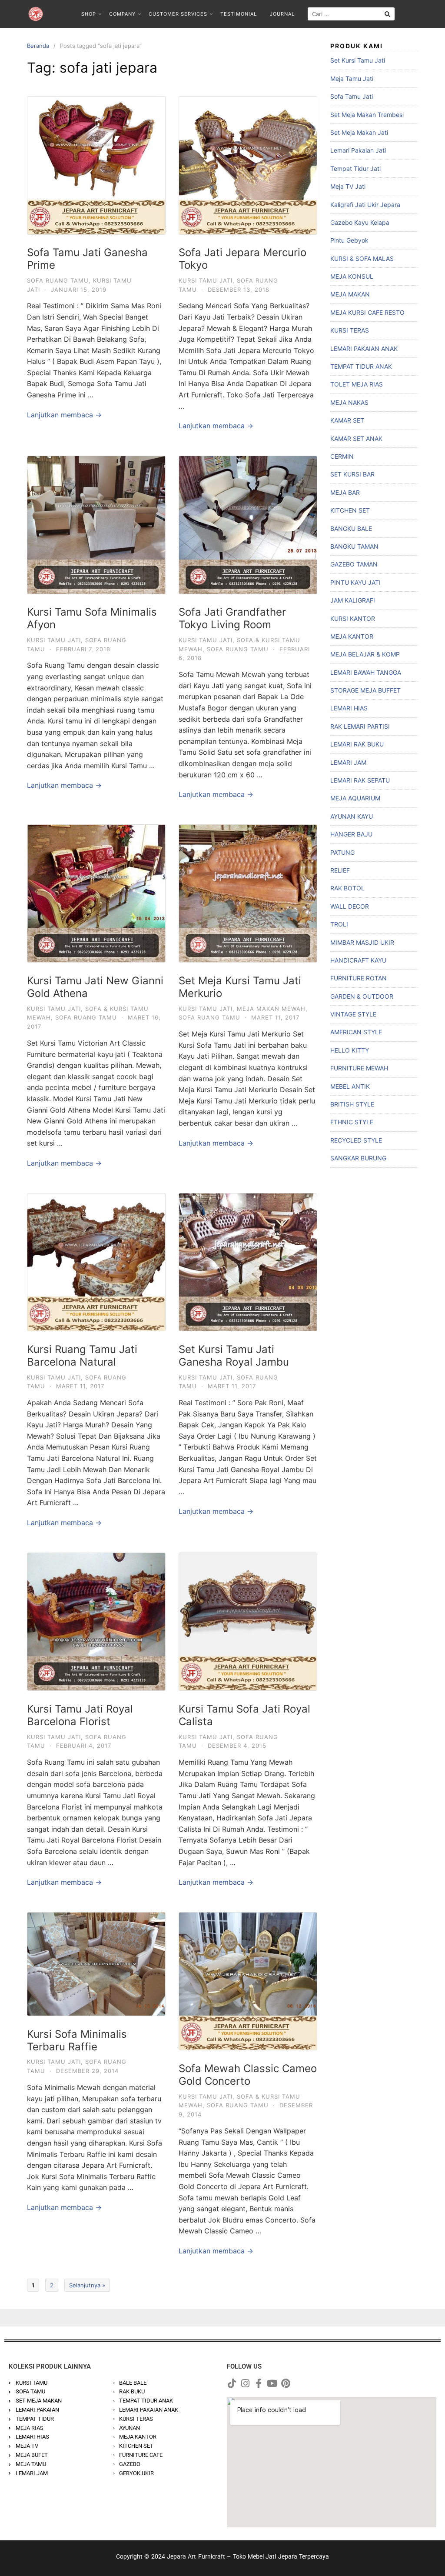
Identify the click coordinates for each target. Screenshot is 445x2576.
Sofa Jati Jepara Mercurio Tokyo (242, 259)
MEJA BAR (345, 492)
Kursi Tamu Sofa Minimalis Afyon (92, 618)
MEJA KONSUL (352, 276)
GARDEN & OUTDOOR (362, 996)
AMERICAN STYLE (356, 1032)
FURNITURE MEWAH (359, 1068)
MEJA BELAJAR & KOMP (365, 654)
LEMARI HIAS (349, 708)
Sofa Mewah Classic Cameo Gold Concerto (248, 2075)
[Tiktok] (232, 2383)
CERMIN (342, 456)
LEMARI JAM (348, 762)
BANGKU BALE (351, 528)
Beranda (38, 46)
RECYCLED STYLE (356, 1140)
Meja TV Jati (348, 186)
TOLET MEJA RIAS (357, 384)
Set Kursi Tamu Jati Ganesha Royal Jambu (234, 1356)
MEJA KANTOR (352, 636)
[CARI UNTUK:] (351, 14)
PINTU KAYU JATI (355, 582)
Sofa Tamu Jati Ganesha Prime (87, 259)
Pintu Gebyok (349, 240)
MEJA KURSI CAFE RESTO (367, 312)
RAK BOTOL (347, 888)
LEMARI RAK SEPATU (360, 780)
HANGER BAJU (351, 834)
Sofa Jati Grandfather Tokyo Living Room (232, 618)
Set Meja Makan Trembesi (367, 115)
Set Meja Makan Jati (359, 132)
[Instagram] (245, 2383)
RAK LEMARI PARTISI (360, 726)
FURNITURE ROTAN (359, 978)
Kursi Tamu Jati (206, 280)
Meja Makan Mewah (271, 1009)
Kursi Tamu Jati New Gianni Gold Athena (95, 987)
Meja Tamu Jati (352, 78)
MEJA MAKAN (350, 294)
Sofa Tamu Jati (352, 96)
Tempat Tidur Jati (355, 168)
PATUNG (342, 852)
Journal (282, 14)
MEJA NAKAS (349, 402)
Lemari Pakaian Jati (358, 150)
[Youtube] (272, 2383)
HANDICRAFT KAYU (358, 960)
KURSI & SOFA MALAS (362, 258)
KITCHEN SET (350, 510)
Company (122, 14)
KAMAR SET (347, 420)
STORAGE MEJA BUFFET (365, 690)
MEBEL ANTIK (350, 1086)
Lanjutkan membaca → (64, 415)
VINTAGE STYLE (353, 1014)
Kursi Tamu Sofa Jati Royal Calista (244, 1715)
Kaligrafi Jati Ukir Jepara (365, 205)
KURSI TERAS (350, 330)
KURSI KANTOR (353, 618)
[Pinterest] (286, 2383)
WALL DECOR (350, 906)
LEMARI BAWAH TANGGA (366, 672)
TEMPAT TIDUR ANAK (361, 366)
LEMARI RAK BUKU (357, 744)
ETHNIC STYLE (352, 1122)
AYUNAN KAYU (352, 816)
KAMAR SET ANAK (356, 438)
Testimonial (239, 14)
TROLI (339, 924)
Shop (89, 14)
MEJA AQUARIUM (355, 798)
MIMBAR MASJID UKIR (362, 942)
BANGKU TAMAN (354, 546)
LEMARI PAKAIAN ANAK (364, 348)
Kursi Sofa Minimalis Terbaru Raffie (77, 2040)
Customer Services (178, 14)
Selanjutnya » (87, 2285)
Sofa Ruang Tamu (58, 280)
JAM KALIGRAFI (353, 600)
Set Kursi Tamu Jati (358, 60)
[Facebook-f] (259, 2383)
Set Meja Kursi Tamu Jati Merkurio (240, 987)
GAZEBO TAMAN (354, 564)
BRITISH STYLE (352, 1104)
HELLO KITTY (350, 1050)
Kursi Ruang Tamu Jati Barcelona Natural (82, 1356)
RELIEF (340, 870)
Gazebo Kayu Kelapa (360, 222)
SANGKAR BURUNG (358, 1158)
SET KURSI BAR (352, 474)
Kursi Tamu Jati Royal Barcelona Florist (80, 1715)
